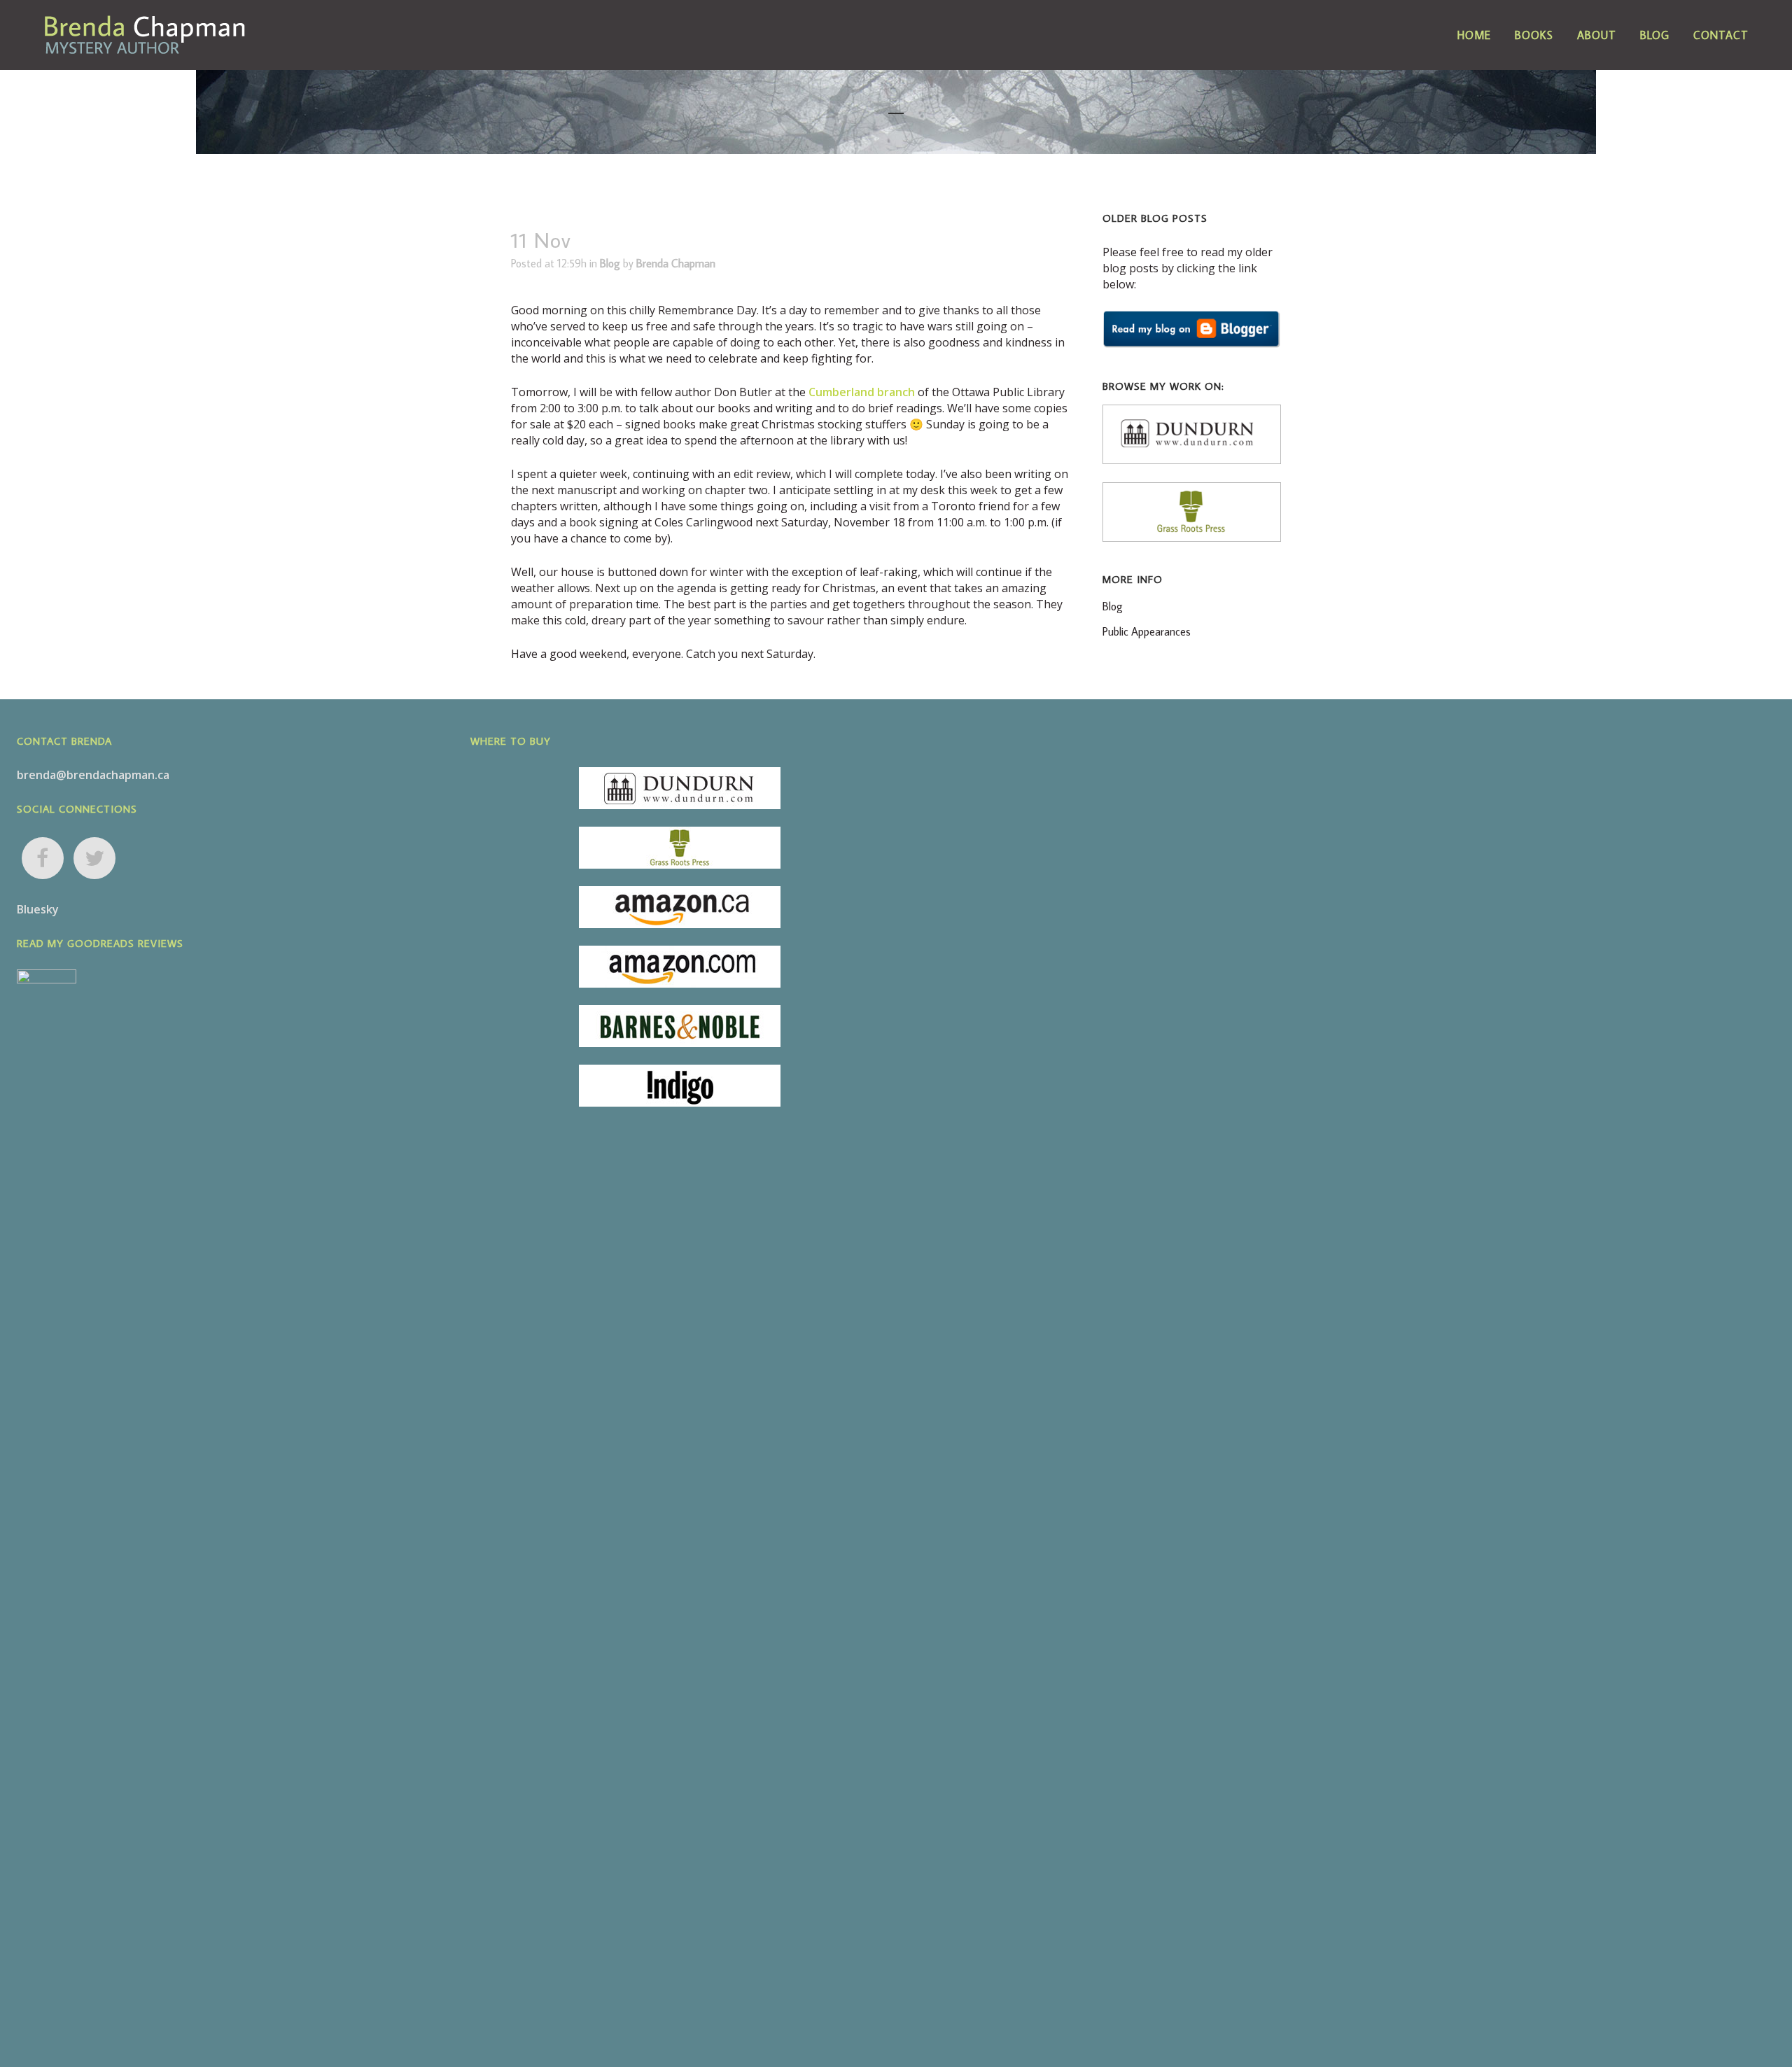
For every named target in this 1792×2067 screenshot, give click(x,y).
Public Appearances (1147, 631)
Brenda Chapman (676, 263)
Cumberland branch (862, 392)
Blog (610, 263)
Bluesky (38, 909)
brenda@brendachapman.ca (93, 775)
